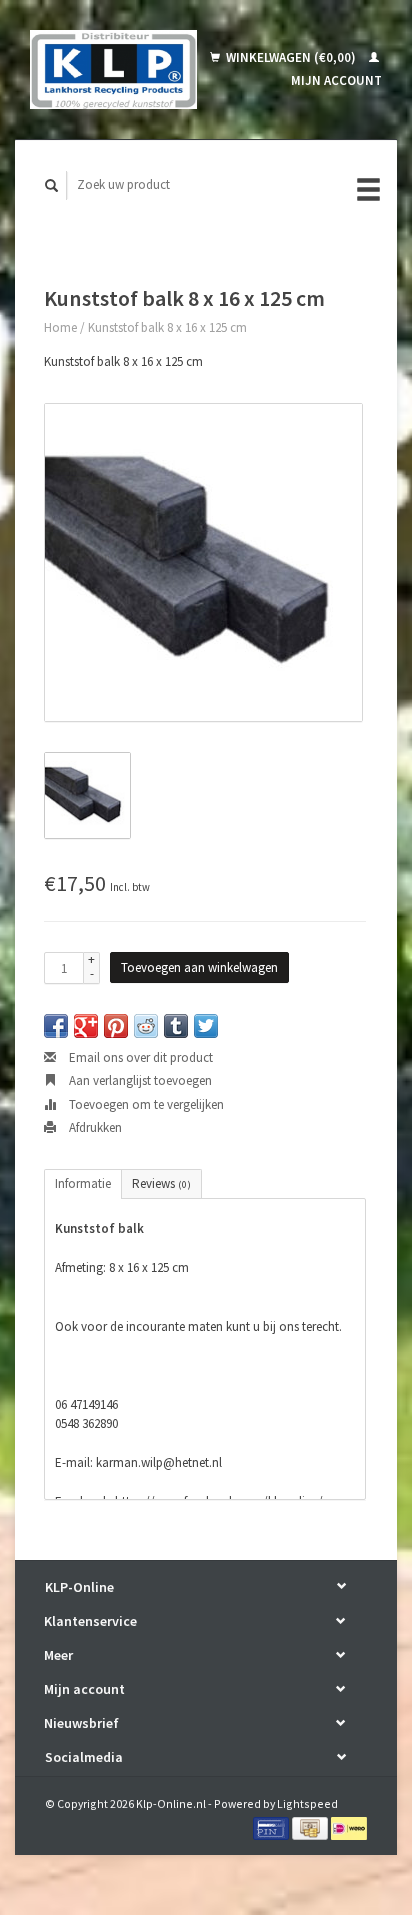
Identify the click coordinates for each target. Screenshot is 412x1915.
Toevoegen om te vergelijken (145, 1104)
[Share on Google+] (86, 1026)
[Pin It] (116, 1026)
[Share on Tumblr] (176, 1026)
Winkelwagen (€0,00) (291, 57)
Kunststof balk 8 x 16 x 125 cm (167, 327)
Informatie (83, 1183)
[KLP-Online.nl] (113, 69)
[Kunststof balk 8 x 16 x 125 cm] (203, 562)
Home (60, 327)
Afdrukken (94, 1127)
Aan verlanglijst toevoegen (139, 1080)
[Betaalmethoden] (272, 1827)
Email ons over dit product (139, 1057)
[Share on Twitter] (206, 1026)
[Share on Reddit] (146, 1026)
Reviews (161, 1183)
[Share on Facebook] (56, 1026)
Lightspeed (307, 1803)
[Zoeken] (52, 185)
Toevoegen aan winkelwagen (199, 967)
